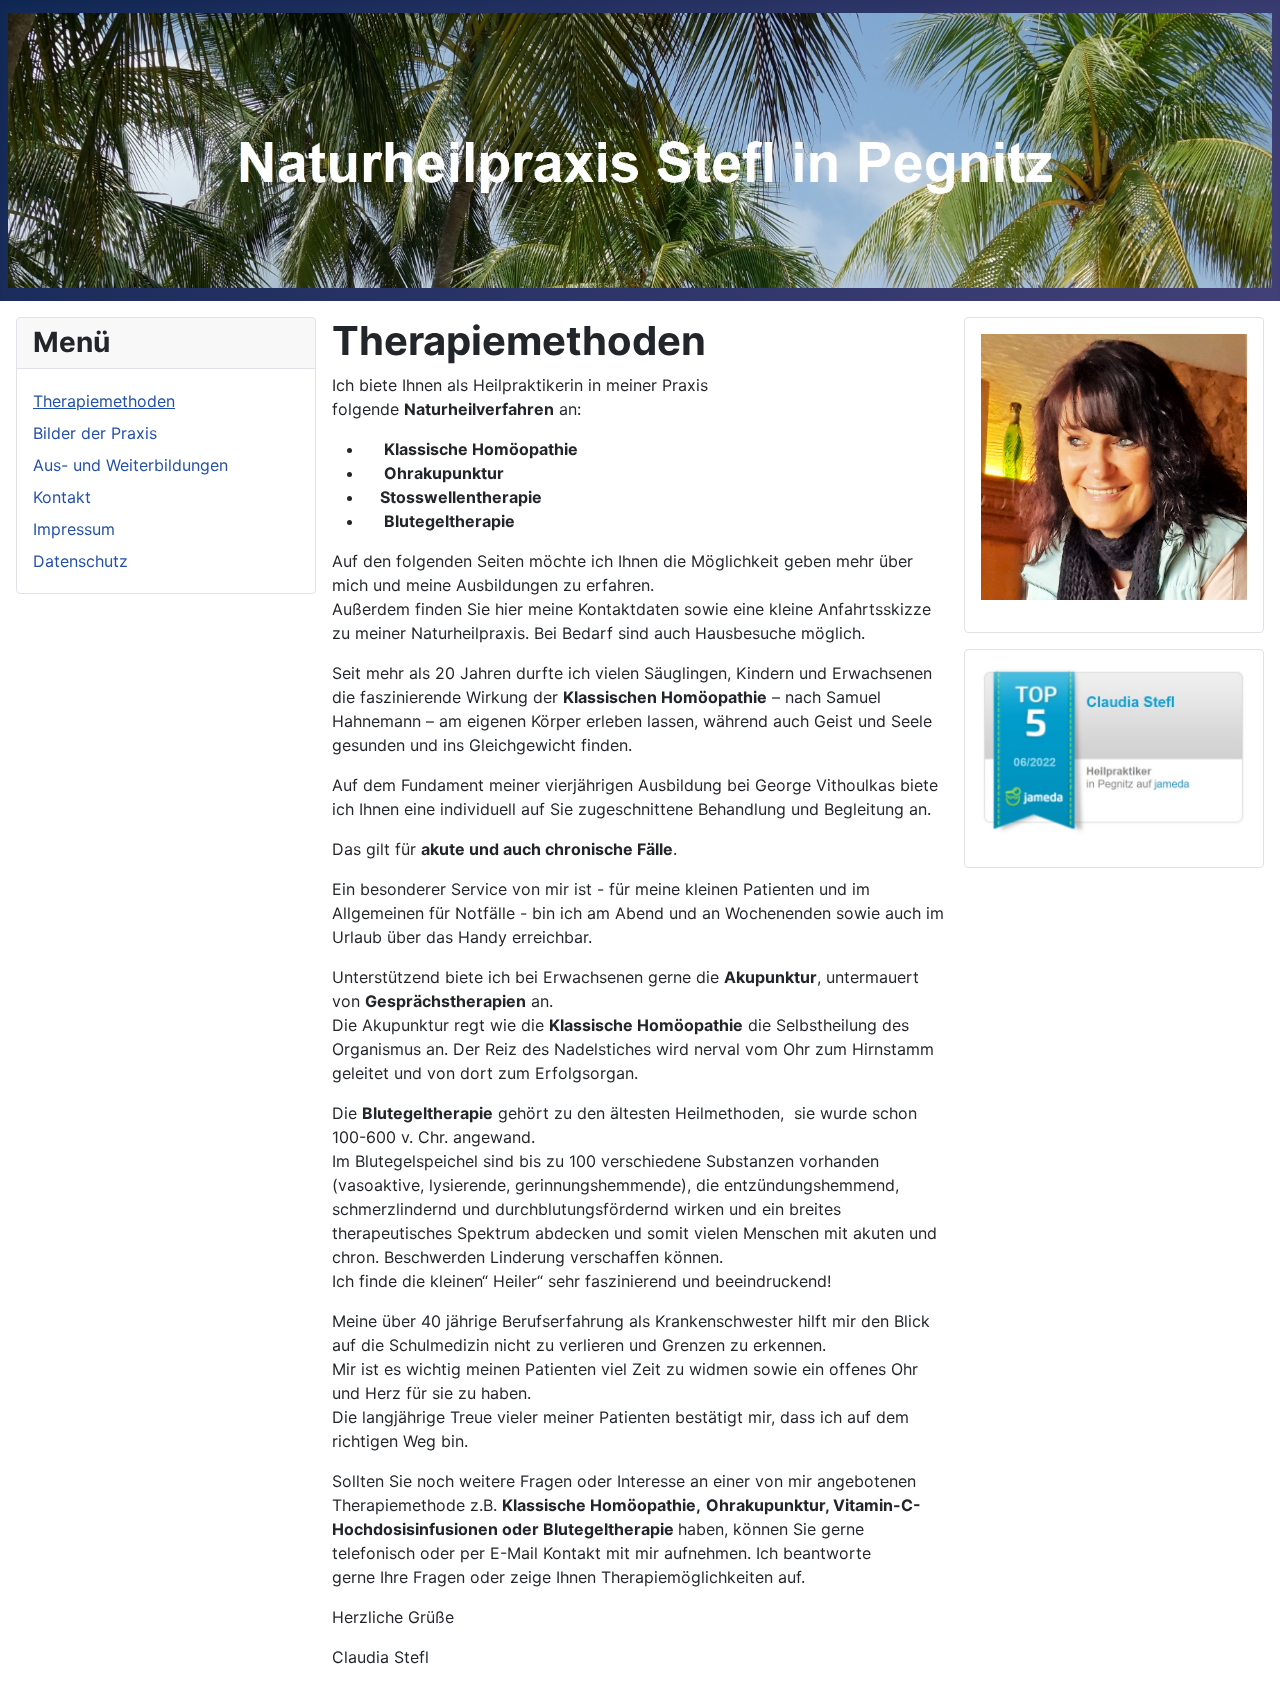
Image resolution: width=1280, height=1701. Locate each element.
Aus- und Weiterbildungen (130, 465)
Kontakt (62, 497)
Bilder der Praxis (95, 433)
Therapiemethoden (104, 401)
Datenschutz (80, 561)
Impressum (74, 529)
